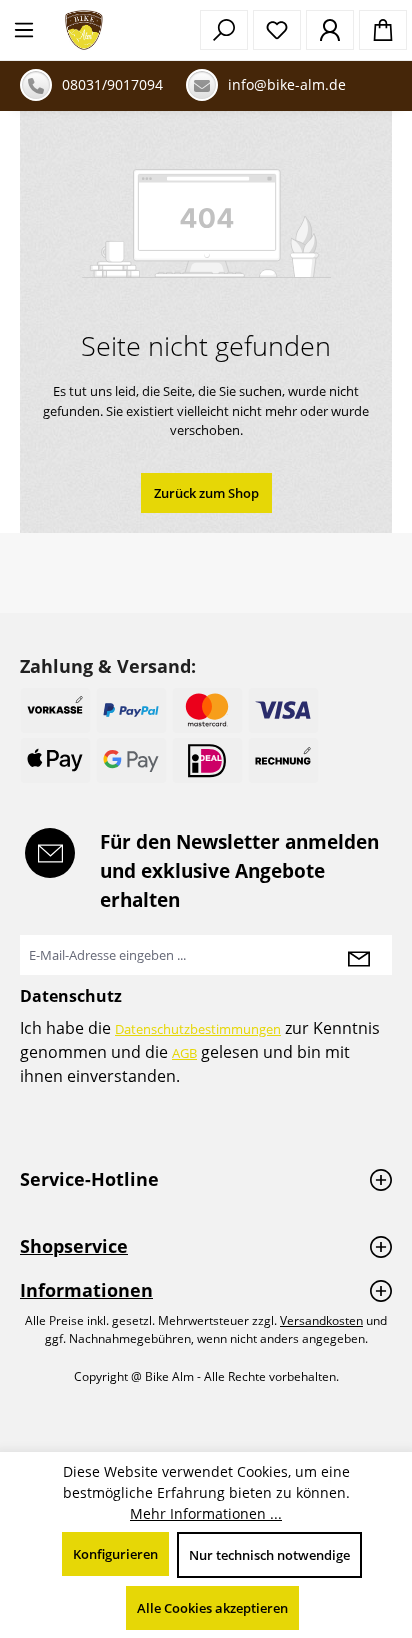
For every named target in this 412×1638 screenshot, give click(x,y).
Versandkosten (321, 1320)
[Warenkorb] (383, 30)
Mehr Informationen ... (206, 1513)
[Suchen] (224, 30)
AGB (184, 1053)
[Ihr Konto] (330, 30)
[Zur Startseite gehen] (84, 30)
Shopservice (74, 1246)
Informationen (86, 1290)
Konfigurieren (115, 1554)
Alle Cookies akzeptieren (212, 1608)
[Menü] (24, 30)
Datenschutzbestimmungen (198, 1029)
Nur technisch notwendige (269, 1555)
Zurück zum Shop (206, 493)
